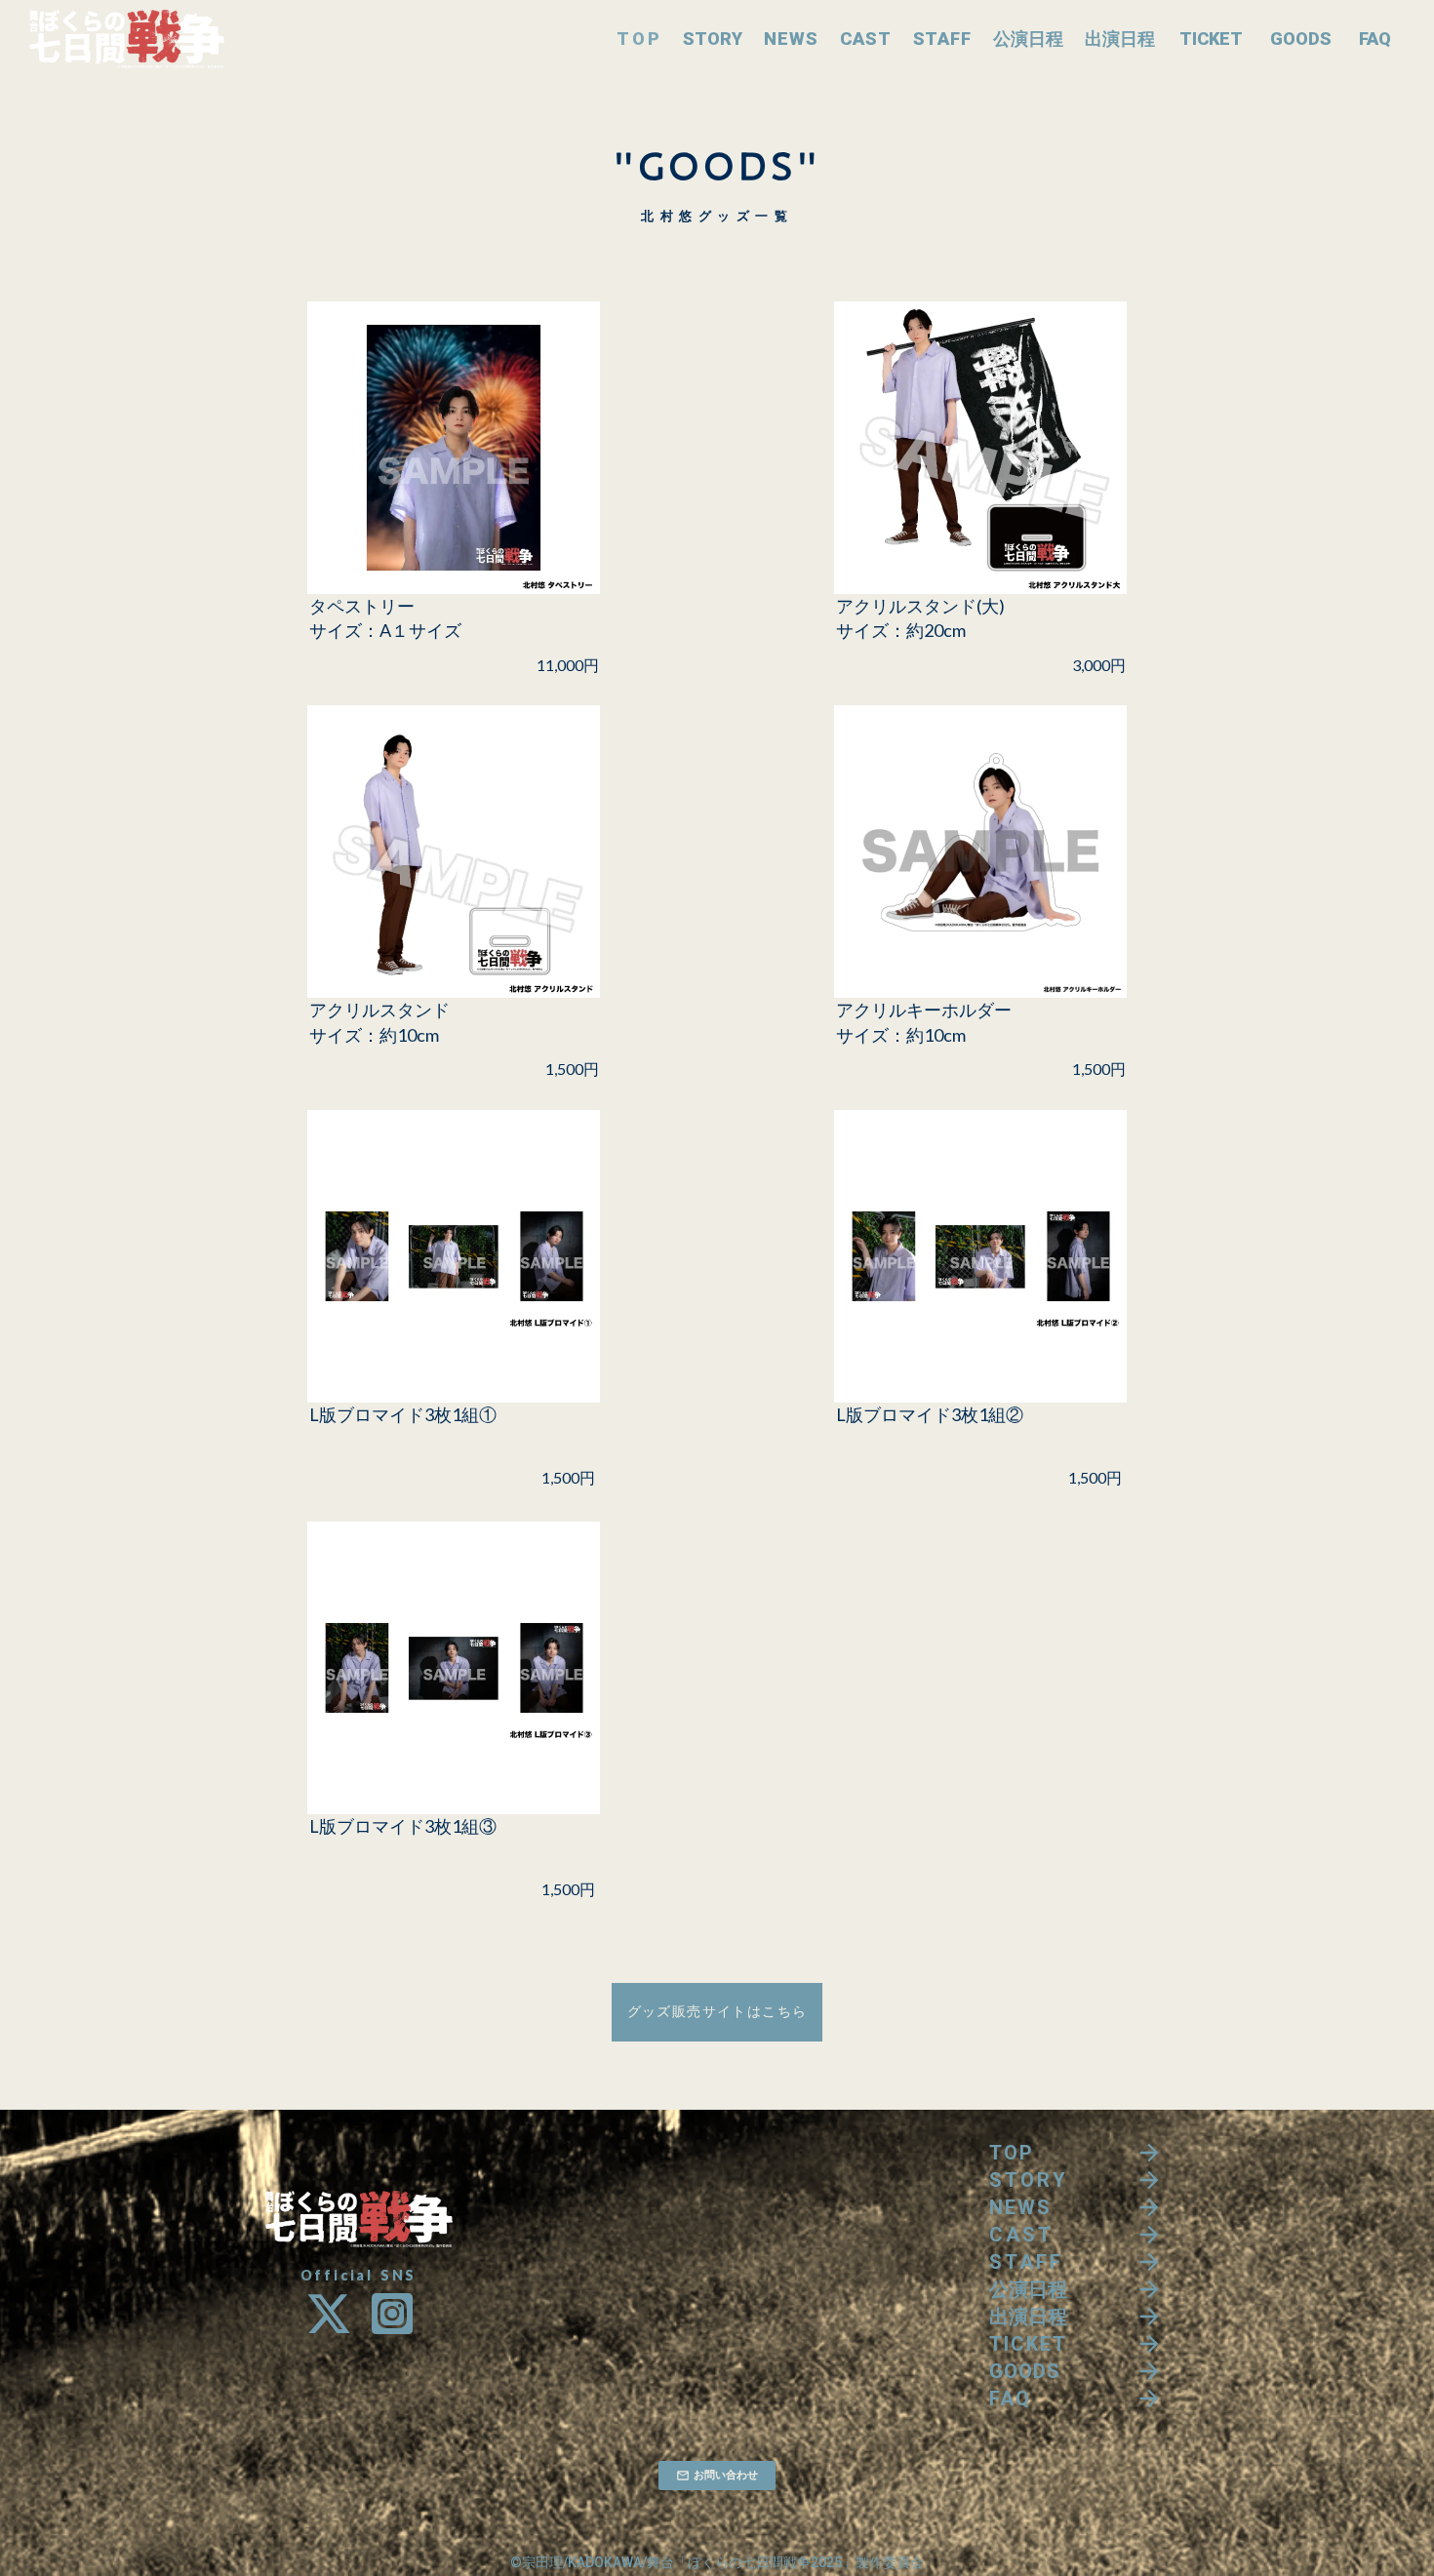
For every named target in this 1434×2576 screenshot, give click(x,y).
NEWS (791, 39)
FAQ (1375, 39)
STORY (713, 39)
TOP (639, 39)
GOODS (1301, 39)
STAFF (943, 39)
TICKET (1211, 39)
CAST (866, 39)
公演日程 (1028, 39)
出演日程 (1120, 39)
